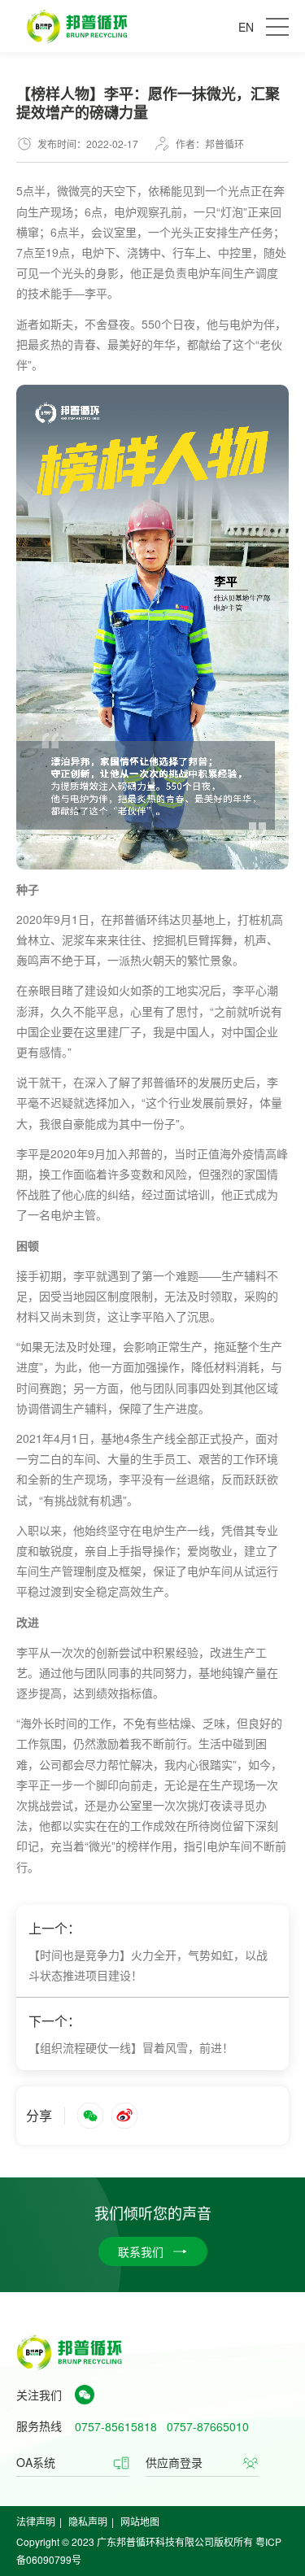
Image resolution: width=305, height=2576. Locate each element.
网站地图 (140, 2521)
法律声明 (36, 2521)
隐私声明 (88, 2521)
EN (246, 27)
